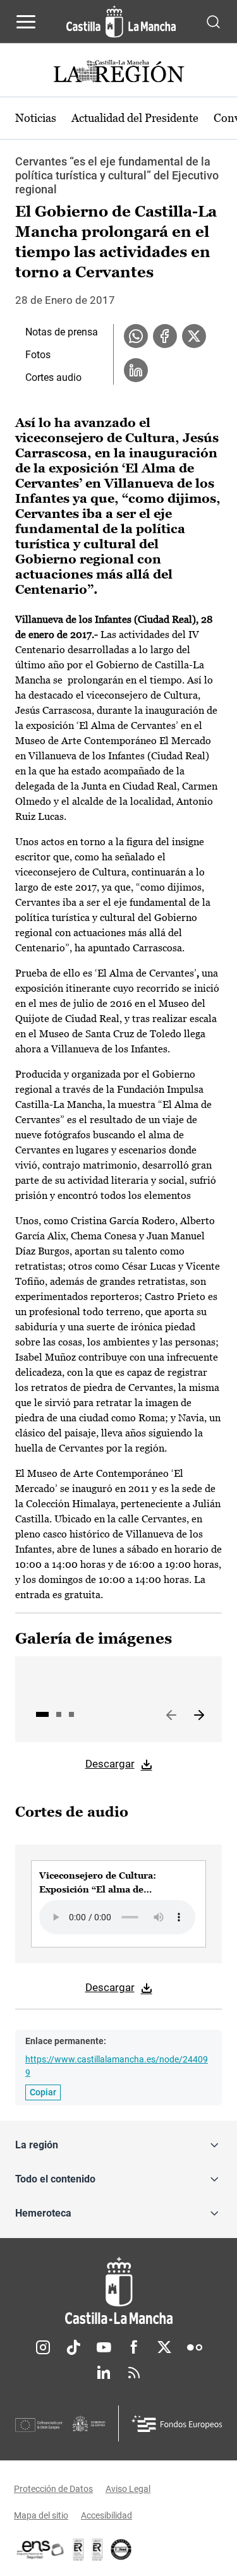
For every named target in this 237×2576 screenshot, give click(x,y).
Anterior (171, 1716)
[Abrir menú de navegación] (26, 21)
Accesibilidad (106, 2515)
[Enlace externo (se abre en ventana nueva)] (97, 2549)
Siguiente (199, 1716)
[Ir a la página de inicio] (121, 21)
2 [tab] (59, 1714)
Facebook (134, 2347)
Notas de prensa (62, 332)
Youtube (104, 2347)
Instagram (43, 2347)
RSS (134, 2373)
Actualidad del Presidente (135, 118)
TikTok (73, 2347)
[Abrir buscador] (213, 21)
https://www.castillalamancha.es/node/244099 (117, 2066)
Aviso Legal (128, 2489)
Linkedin (104, 2373)
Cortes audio (53, 377)
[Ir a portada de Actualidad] (119, 73)
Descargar (110, 1764)
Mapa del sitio (41, 2515)
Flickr (195, 2347)
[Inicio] (118, 2291)
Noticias (36, 118)
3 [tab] (71, 1714)
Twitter (164, 2347)
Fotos (38, 355)
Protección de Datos (53, 2489)
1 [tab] (42, 1714)
